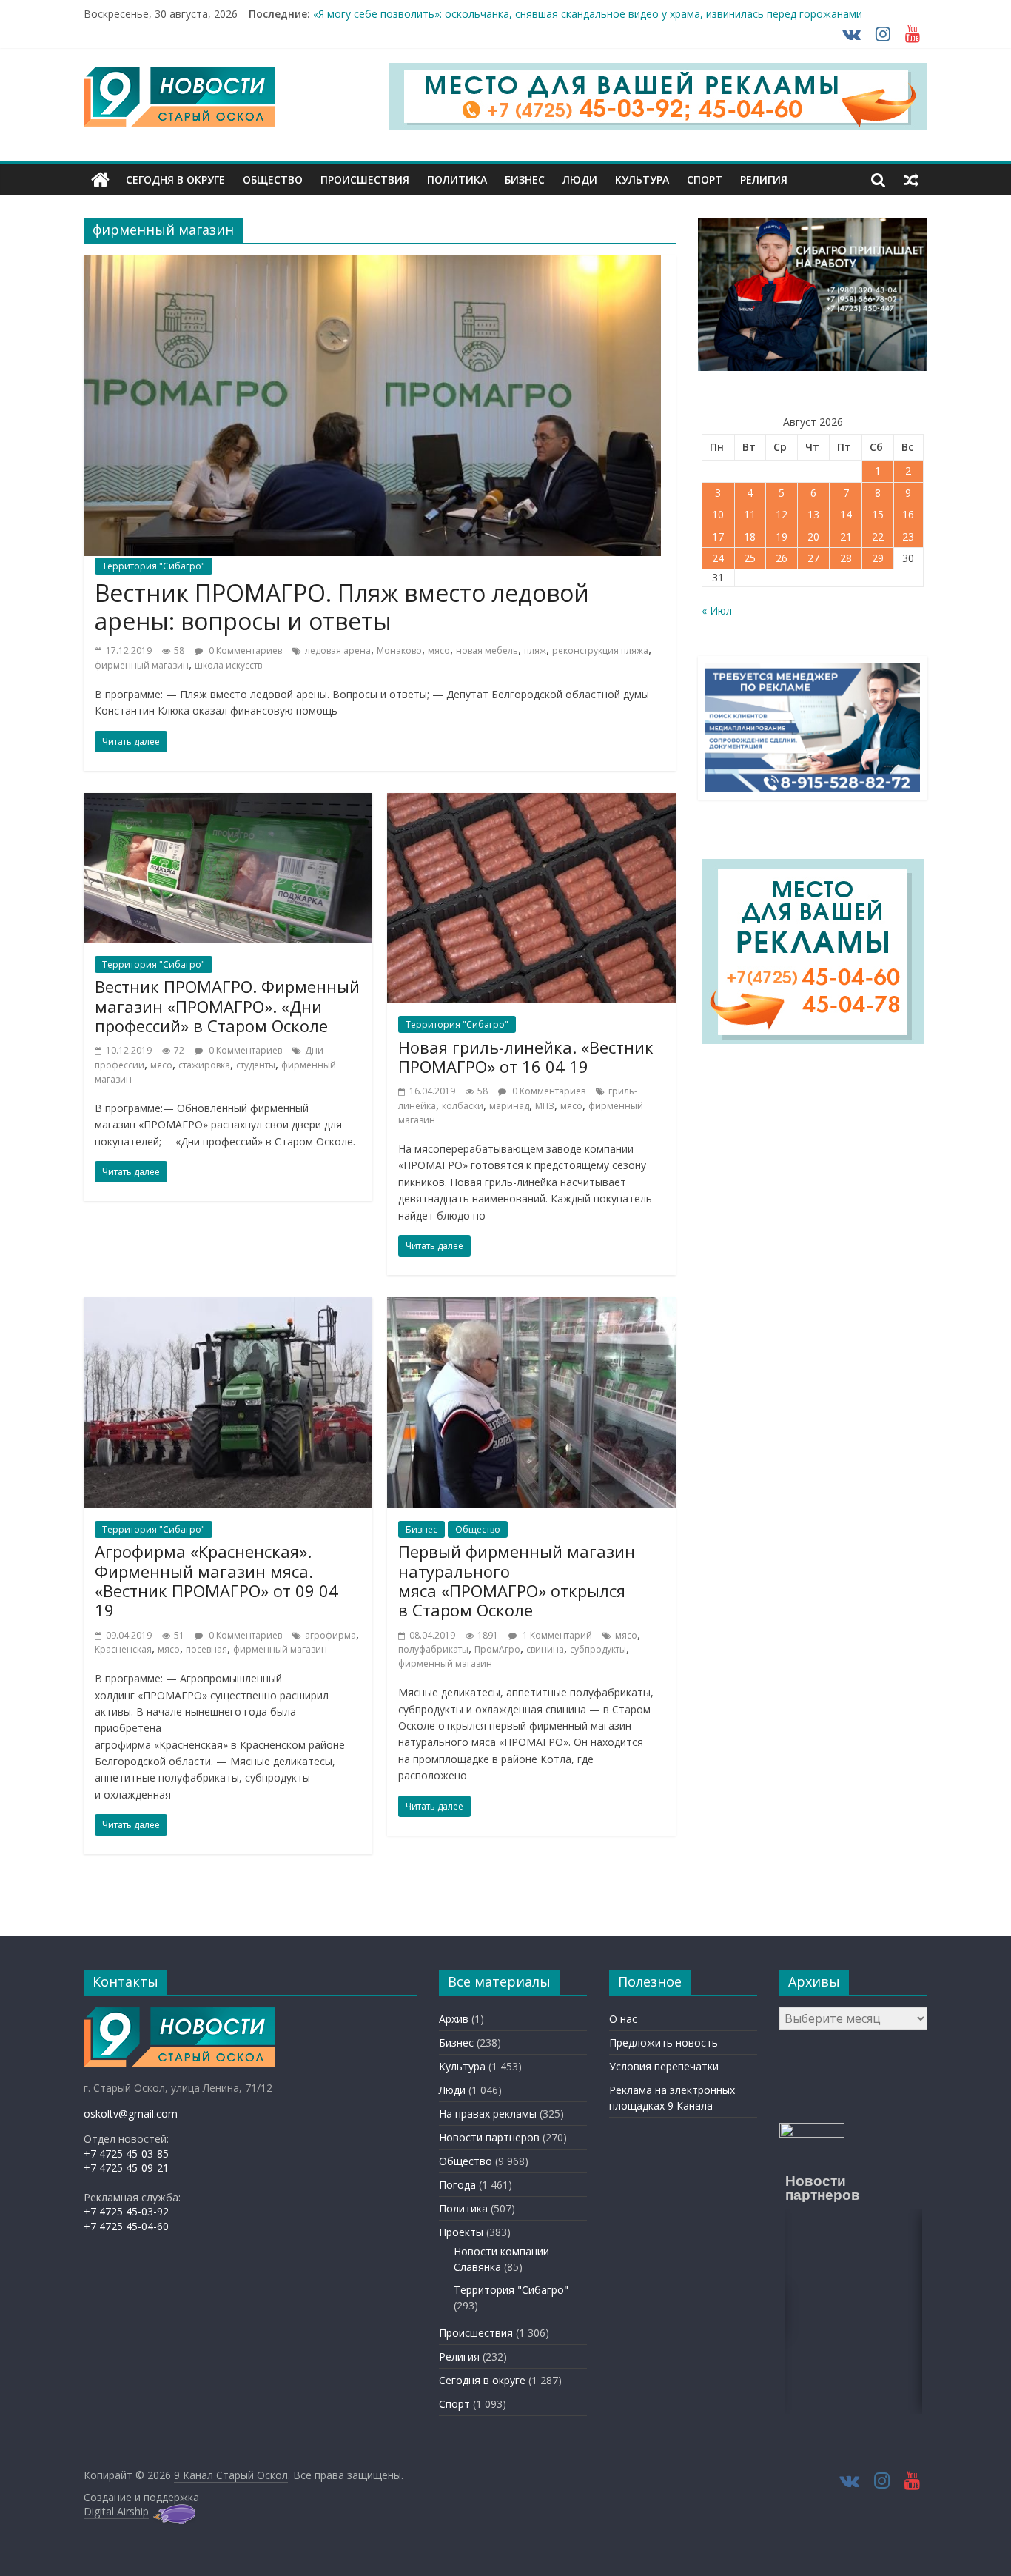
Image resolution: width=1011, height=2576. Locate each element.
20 (813, 536)
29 (878, 558)
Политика (457, 180)
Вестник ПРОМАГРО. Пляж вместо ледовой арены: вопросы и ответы (342, 607)
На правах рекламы (488, 2114)
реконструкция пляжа (600, 650)
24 (718, 558)
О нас (623, 2019)
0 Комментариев (244, 650)
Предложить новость (664, 2043)
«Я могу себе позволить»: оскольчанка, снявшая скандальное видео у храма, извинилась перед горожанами (588, 20)
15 (878, 514)
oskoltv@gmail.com (131, 2114)
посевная (206, 1649)
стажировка (204, 1065)
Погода (457, 2185)
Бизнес (525, 180)
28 (846, 558)
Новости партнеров (489, 2137)
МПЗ (545, 1106)
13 (813, 514)
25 (750, 558)
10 (718, 514)
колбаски (463, 1106)
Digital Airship (116, 2511)
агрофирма (330, 1635)
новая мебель (487, 650)
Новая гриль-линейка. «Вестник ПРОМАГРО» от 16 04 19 (526, 1057)
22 (878, 536)
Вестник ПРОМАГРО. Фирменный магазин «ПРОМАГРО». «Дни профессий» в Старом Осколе (227, 1006)
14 (846, 514)
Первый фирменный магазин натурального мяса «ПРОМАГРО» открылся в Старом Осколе (517, 1580)
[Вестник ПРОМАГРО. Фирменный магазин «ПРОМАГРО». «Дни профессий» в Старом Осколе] (228, 802)
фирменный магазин (142, 665)
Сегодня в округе (175, 180)
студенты (256, 1065)
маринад (509, 1106)
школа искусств (228, 665)
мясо (439, 650)
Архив (454, 2019)
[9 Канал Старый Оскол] (100, 180)
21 (846, 536)
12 (782, 514)
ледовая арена (338, 650)
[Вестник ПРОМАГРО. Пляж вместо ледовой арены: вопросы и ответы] (372, 264)
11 (750, 514)
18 (750, 536)
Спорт (705, 180)
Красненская (123, 1649)
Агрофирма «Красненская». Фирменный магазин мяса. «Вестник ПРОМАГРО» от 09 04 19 (216, 1580)
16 (908, 514)
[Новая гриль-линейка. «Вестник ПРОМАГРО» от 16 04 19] (531, 802)
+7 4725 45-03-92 (126, 2211)
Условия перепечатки (664, 2066)
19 (782, 536)
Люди (580, 180)
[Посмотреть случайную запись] (911, 180)
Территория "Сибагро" (154, 566)
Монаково (399, 650)
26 (782, 558)
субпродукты (598, 1649)
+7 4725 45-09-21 (126, 2168)
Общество (273, 180)
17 (718, 536)
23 (908, 536)
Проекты (461, 2232)
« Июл (717, 610)
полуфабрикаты (433, 1649)
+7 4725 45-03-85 (126, 2154)
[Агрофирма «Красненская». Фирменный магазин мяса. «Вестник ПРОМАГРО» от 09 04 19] (228, 1306)
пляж (535, 650)
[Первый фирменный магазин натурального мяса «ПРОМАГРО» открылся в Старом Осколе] (531, 1306)
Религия (764, 180)
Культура (642, 180)
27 (813, 558)
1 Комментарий (556, 1635)
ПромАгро (497, 1649)
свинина (545, 1649)
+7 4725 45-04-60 (126, 2226)
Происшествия (365, 180)
